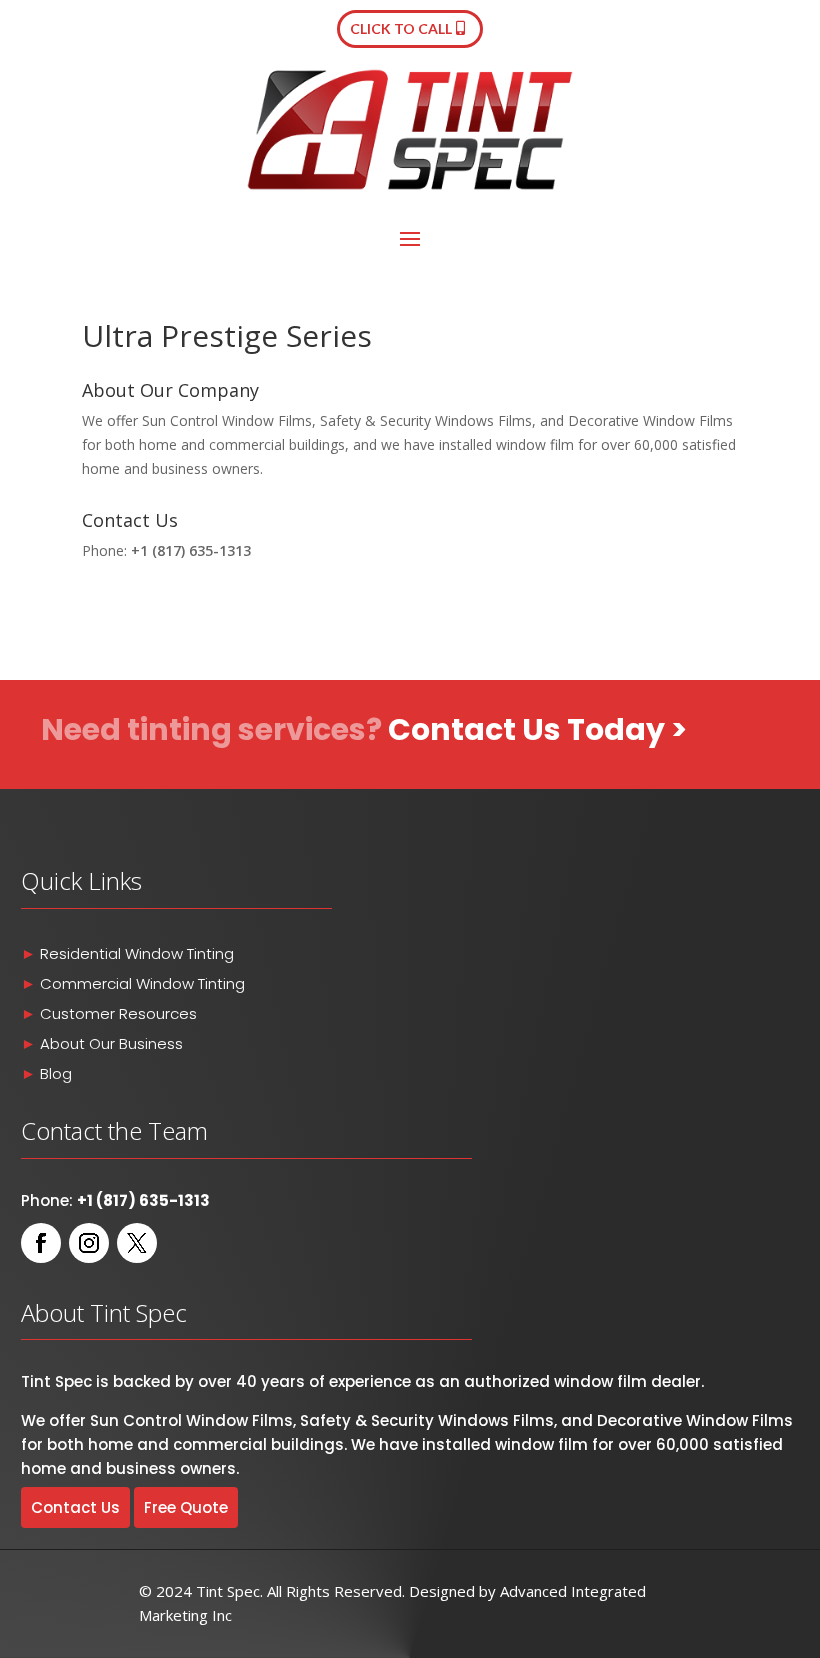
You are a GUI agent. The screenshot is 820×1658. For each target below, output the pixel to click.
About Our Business (109, 1043)
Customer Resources (118, 1013)
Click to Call (401, 28)
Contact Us (75, 1507)
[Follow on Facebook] (41, 1243)
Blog (56, 1073)
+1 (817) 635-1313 (191, 550)
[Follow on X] (137, 1243)
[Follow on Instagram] (89, 1243)
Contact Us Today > (537, 729)
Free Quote (186, 1507)
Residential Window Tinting (137, 953)
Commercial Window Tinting (142, 983)
